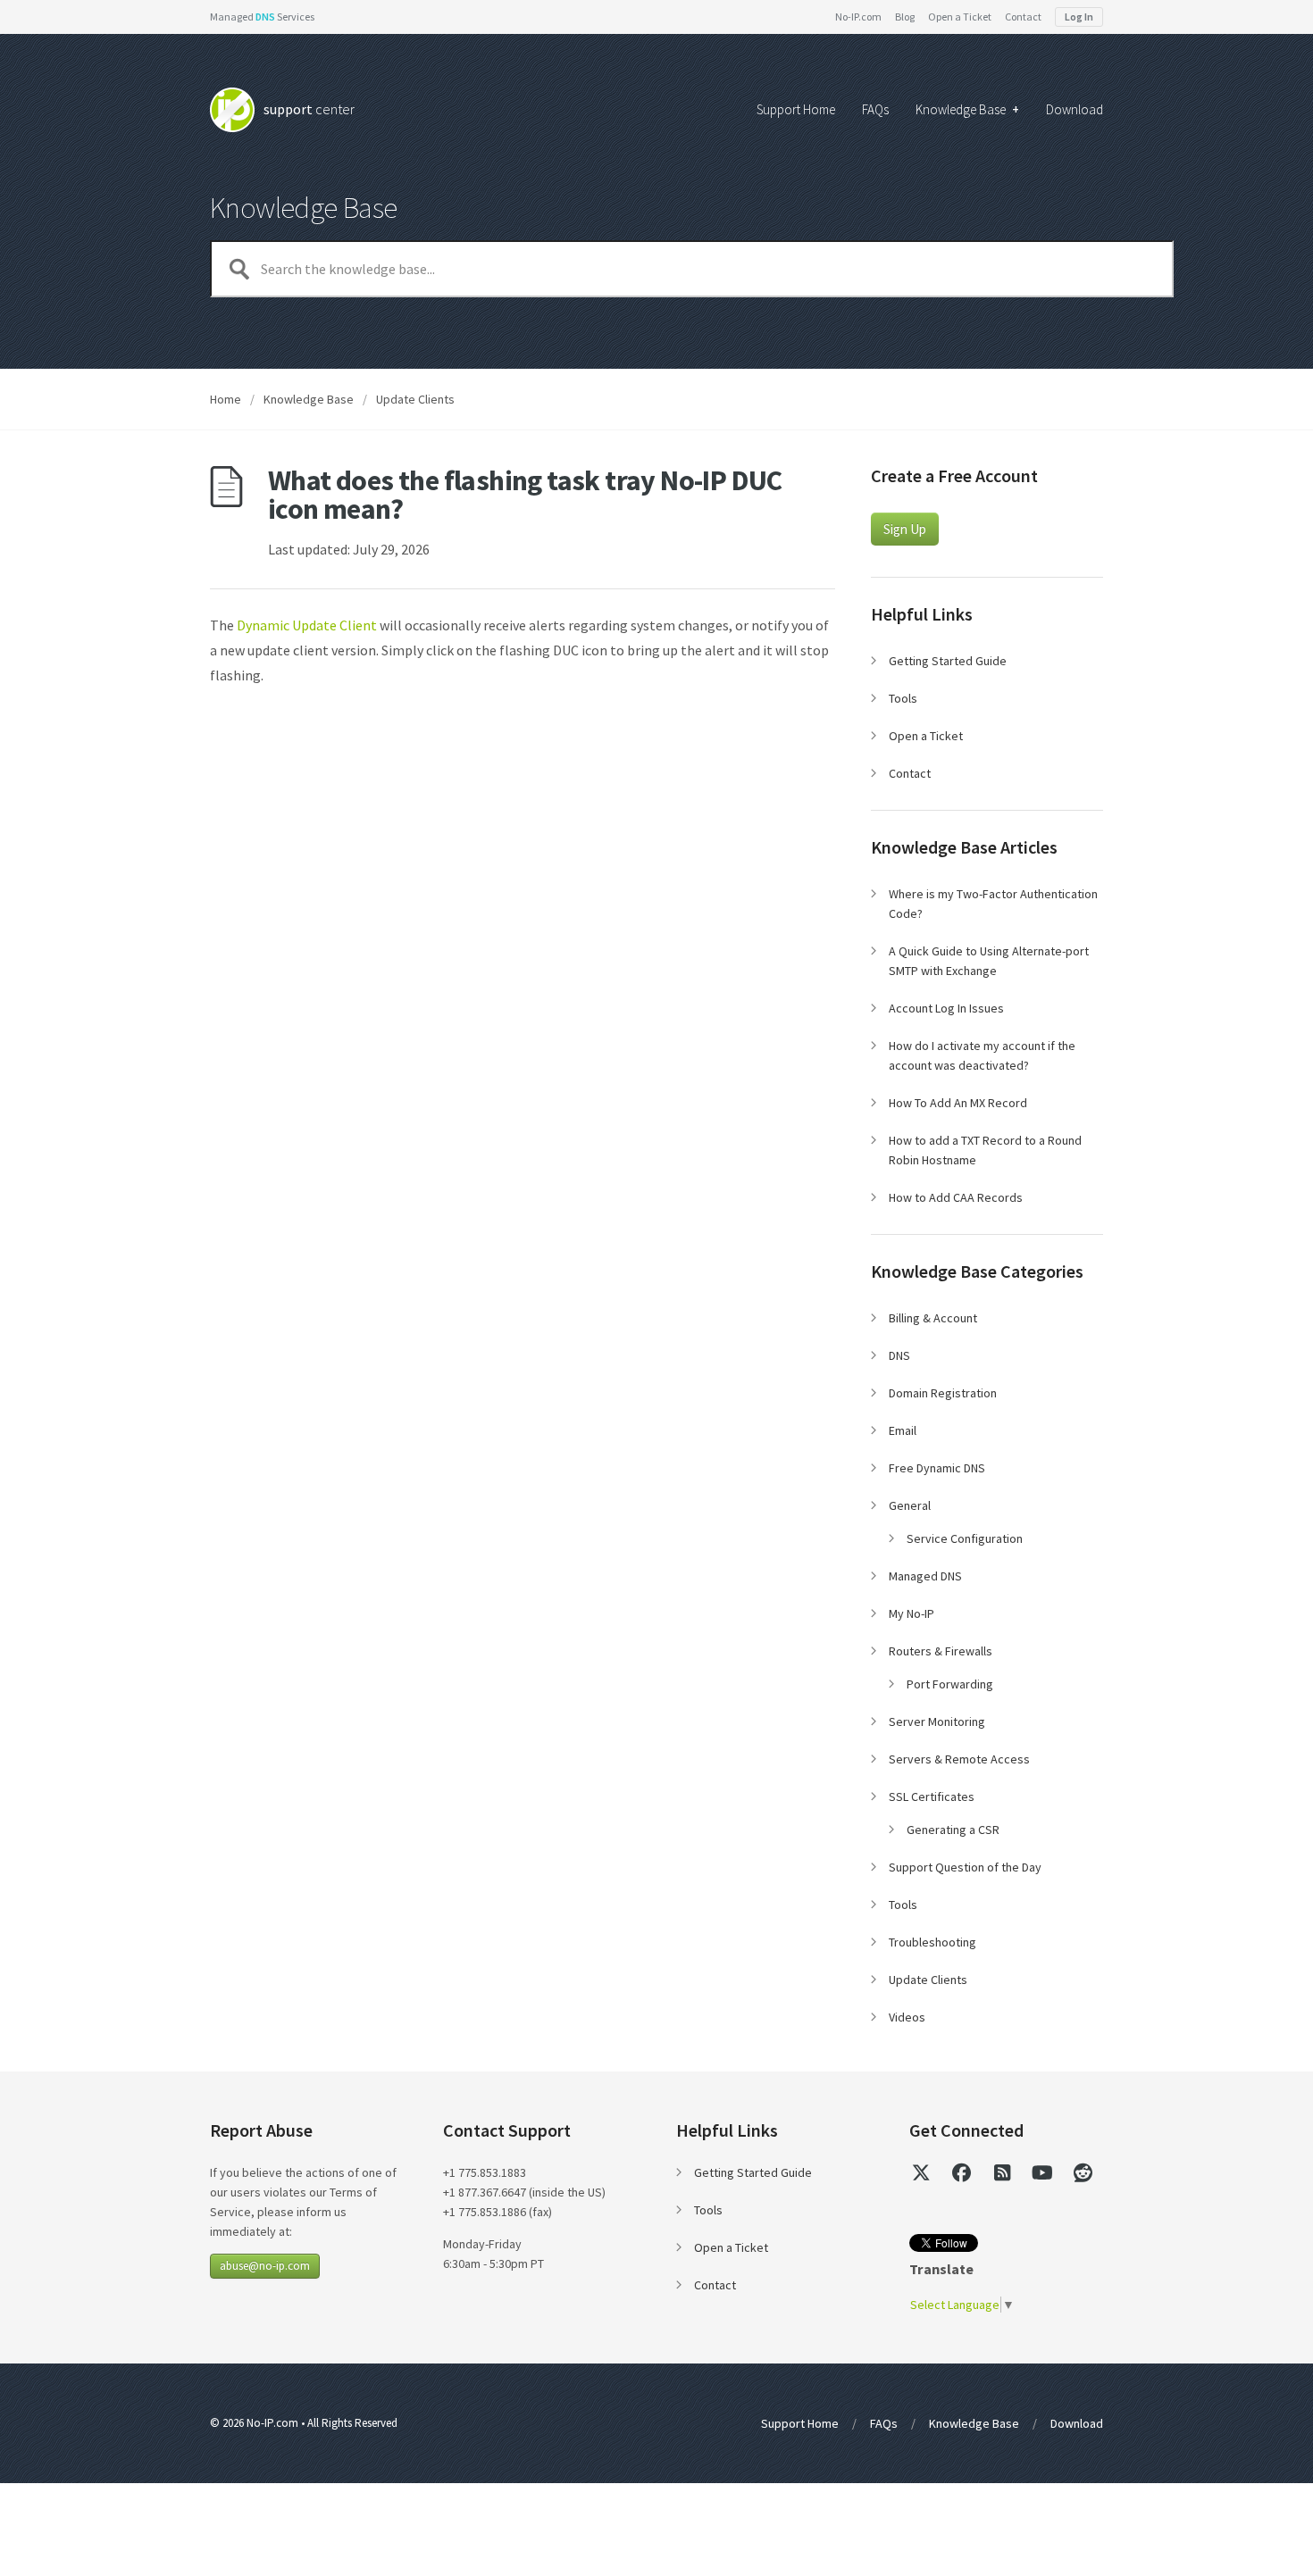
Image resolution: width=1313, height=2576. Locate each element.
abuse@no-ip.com (265, 2266)
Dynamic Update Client (307, 625)
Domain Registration (943, 1393)
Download (1075, 110)
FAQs (875, 110)
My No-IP (912, 1613)
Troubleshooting (932, 1942)
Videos (907, 2017)
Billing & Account (933, 1318)
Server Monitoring (937, 1722)
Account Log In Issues (946, 1008)
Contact (1023, 17)
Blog (905, 17)
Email (903, 1430)
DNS (899, 1355)
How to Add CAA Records (956, 1197)
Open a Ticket (960, 17)
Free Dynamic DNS (937, 1468)
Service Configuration (965, 1538)
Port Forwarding (950, 1684)
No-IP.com (858, 17)
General (910, 1505)
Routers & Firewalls (941, 1651)
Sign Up (905, 529)
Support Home (796, 110)
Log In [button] (1079, 17)
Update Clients (415, 399)
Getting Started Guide (948, 661)
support (309, 109)
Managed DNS (925, 1576)
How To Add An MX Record (958, 1103)
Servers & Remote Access (959, 1759)
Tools (903, 698)
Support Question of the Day (965, 1867)
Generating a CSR (953, 1830)
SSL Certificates (932, 1797)
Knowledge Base (967, 110)
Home (226, 399)
